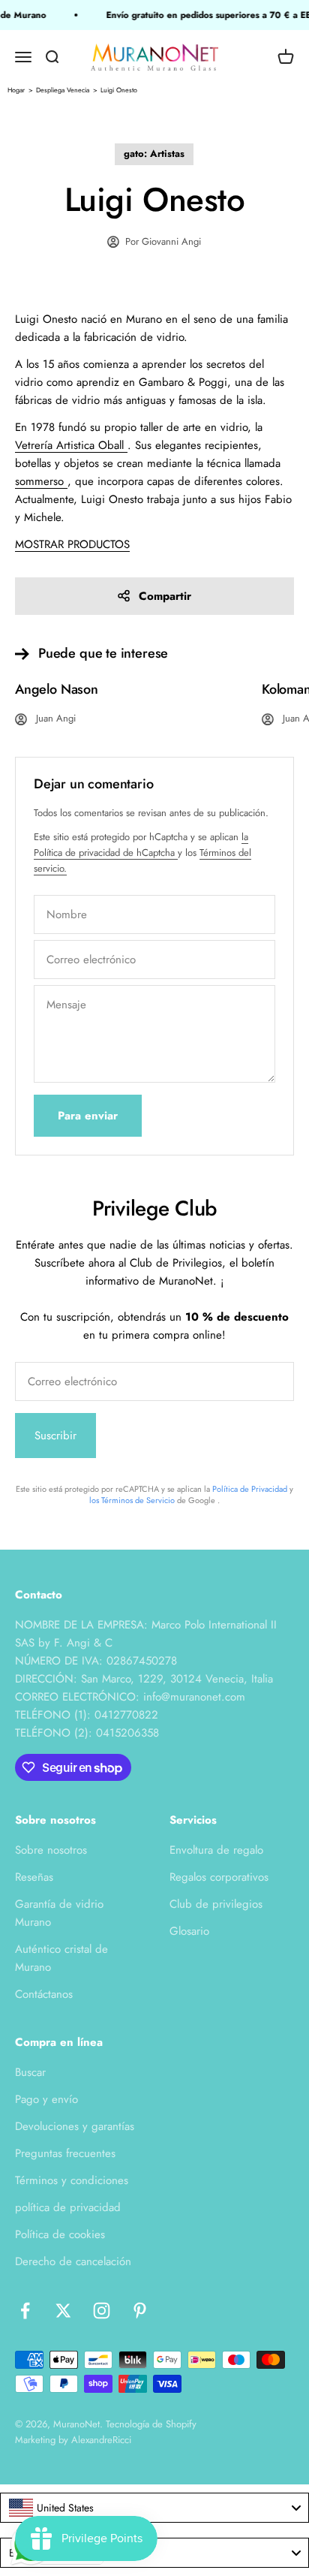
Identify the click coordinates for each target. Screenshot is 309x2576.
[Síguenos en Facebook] (25, 2311)
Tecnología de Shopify (151, 2424)
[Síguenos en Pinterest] (140, 2311)
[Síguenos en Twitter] (63, 2311)
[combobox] (154, 2508)
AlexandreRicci (101, 2440)
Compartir (165, 596)
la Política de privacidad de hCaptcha (141, 845)
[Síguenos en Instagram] (102, 2311)
